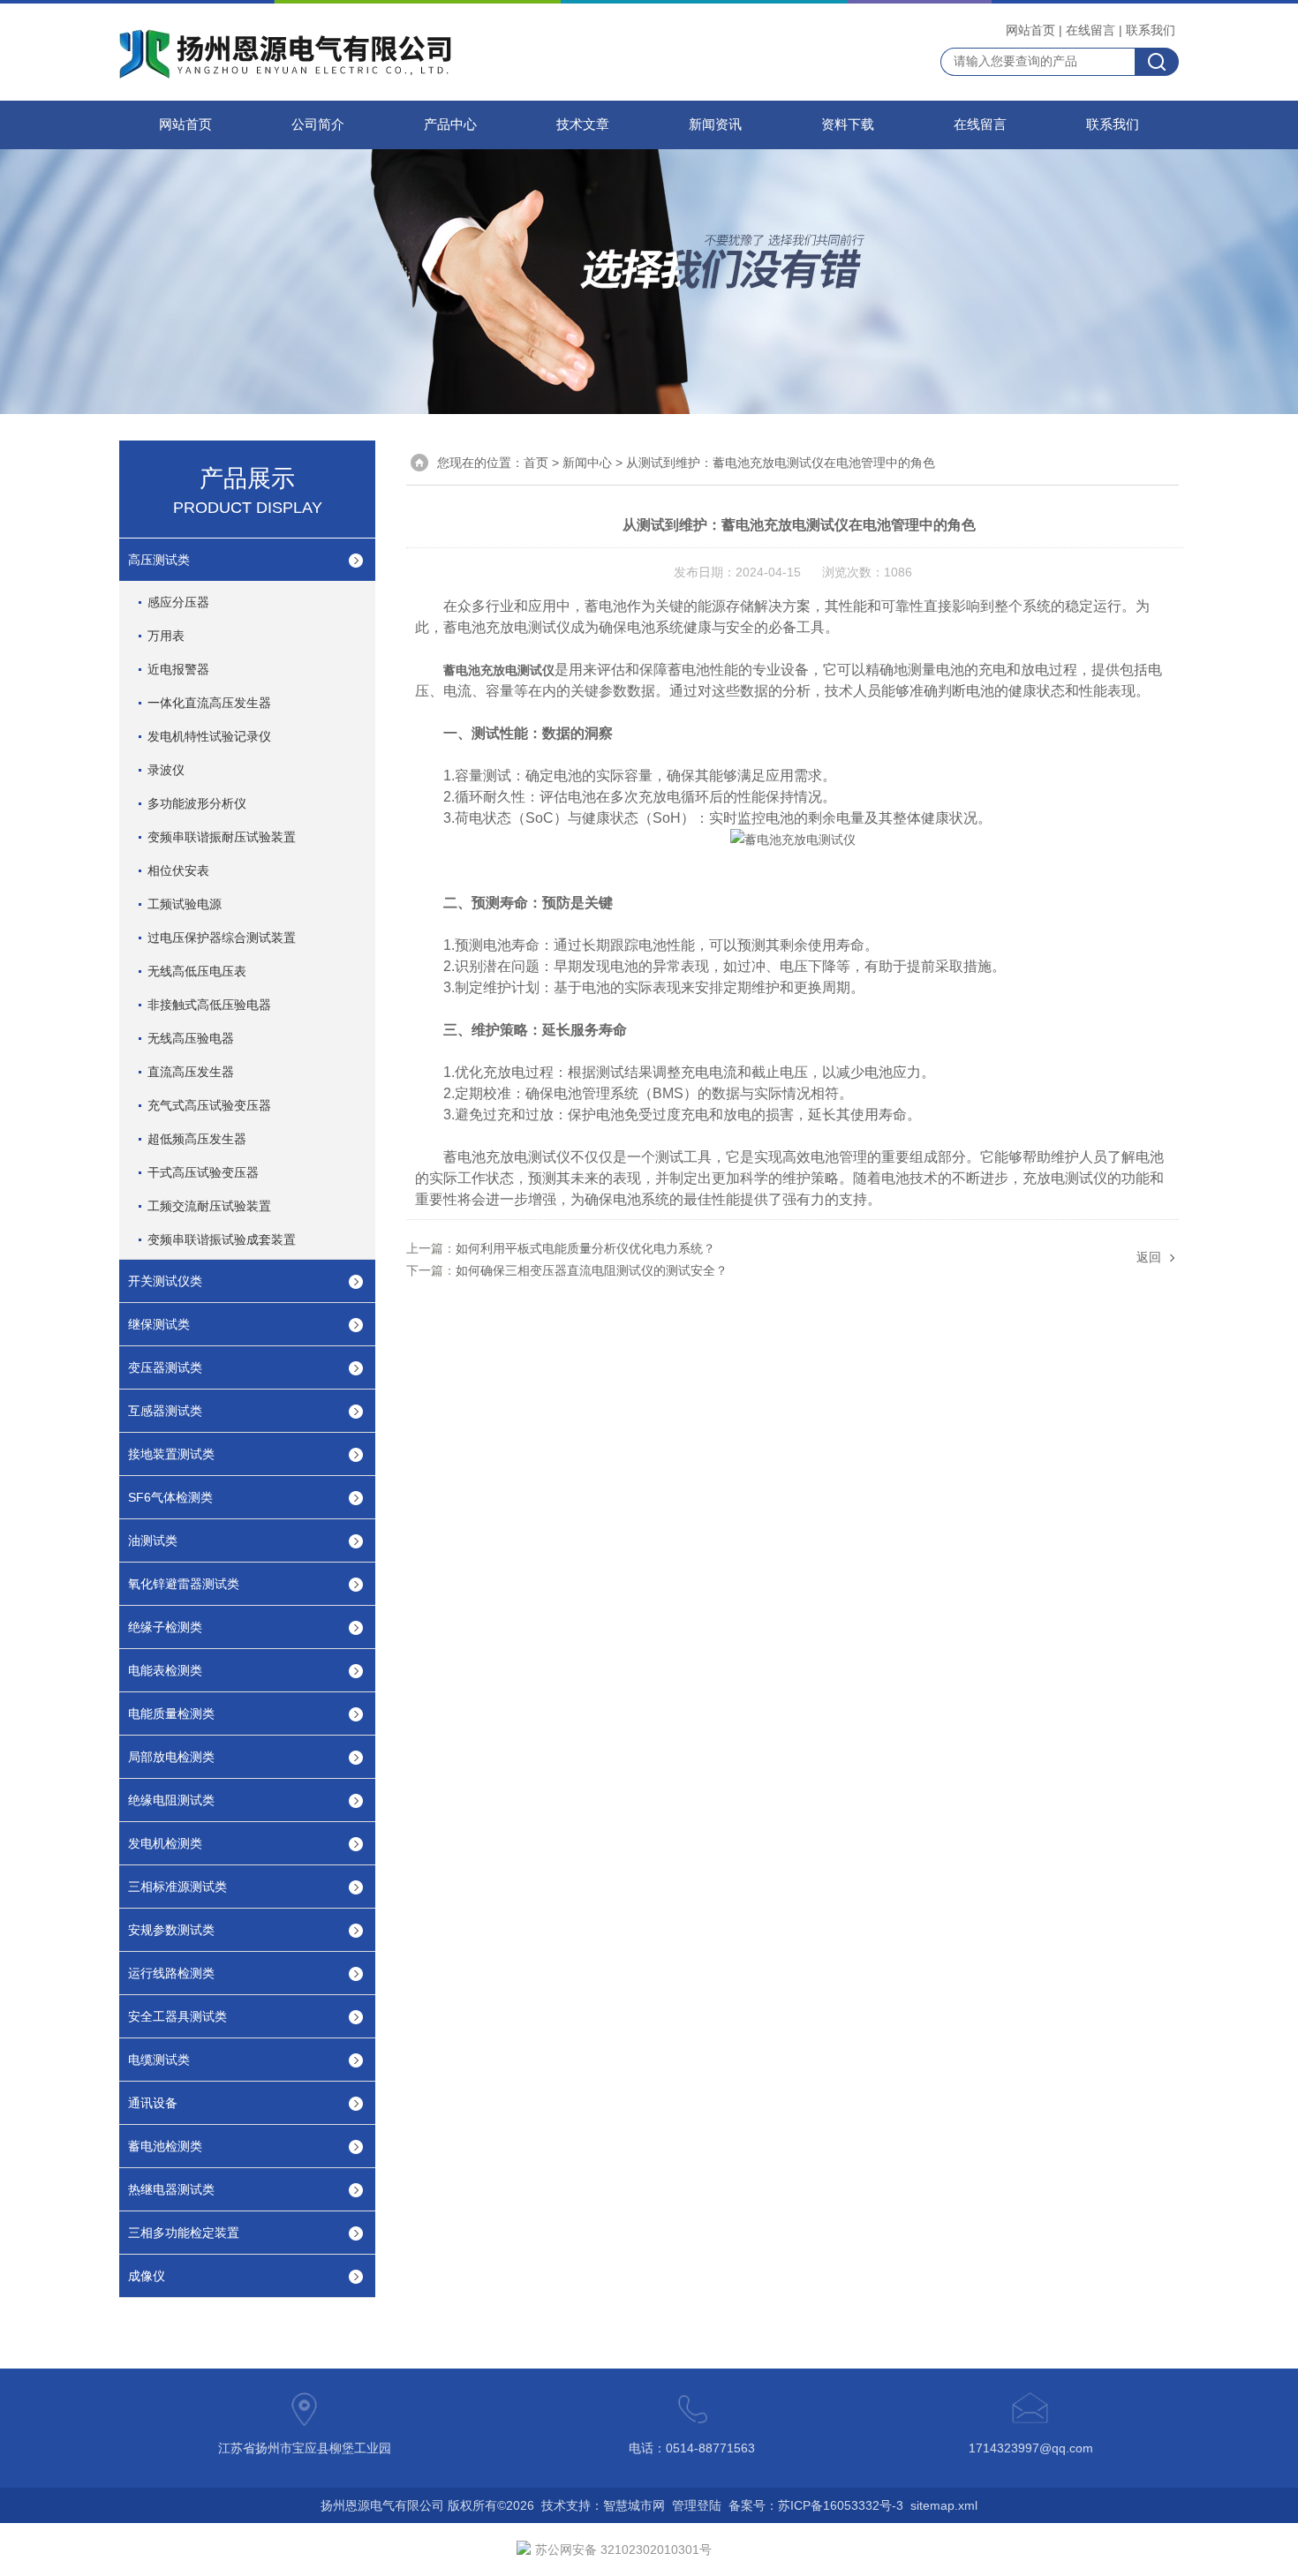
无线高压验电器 (191, 1038)
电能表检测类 (165, 1670)
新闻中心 (587, 463)
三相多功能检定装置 (184, 2233)
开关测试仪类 (165, 1281)
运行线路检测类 (171, 1973)
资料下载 (848, 124)
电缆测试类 (159, 2060)
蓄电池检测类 (165, 2146)
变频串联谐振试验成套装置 (222, 1239)
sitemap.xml (944, 2505)
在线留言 (1090, 30)
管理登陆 (697, 2505)
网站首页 (1030, 30)
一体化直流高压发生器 (209, 703)
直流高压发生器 (191, 1072)
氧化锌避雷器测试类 (184, 1584)
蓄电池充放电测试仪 (499, 670)
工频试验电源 (185, 904)
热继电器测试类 (171, 2189)
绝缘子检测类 (165, 1627)
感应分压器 (178, 602)
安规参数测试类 (171, 1930)
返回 (1149, 1257)
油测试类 (153, 1540)
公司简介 (318, 124)
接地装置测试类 (171, 1454)
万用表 (166, 636)
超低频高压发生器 (197, 1139)
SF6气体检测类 (170, 1497)
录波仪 (166, 770)
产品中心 (450, 124)
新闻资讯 (715, 124)
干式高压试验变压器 (203, 1172)
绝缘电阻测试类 (171, 1800)
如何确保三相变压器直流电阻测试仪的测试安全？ (592, 1270)
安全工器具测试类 (177, 2016)
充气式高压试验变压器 (209, 1105)
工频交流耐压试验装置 (209, 1206)
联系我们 (1151, 30)
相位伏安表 (178, 870)
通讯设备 (153, 2103)
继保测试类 (159, 1324)
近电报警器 (178, 669)
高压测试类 (159, 560)
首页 (536, 463)
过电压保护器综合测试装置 (222, 938)
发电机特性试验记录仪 (209, 736)
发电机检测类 (165, 1843)
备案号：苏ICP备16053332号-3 (816, 2505)
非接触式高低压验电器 (209, 1005)
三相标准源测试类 (177, 1887)
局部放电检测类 (171, 1757)
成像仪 (147, 2276)
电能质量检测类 (171, 1714)
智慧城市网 (634, 2505)
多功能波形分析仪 (197, 803)
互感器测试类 (165, 1411)
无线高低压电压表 (197, 971)
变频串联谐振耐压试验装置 (222, 837)
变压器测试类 (165, 1367)
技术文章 (583, 124)
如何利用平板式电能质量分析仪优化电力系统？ (585, 1248)
